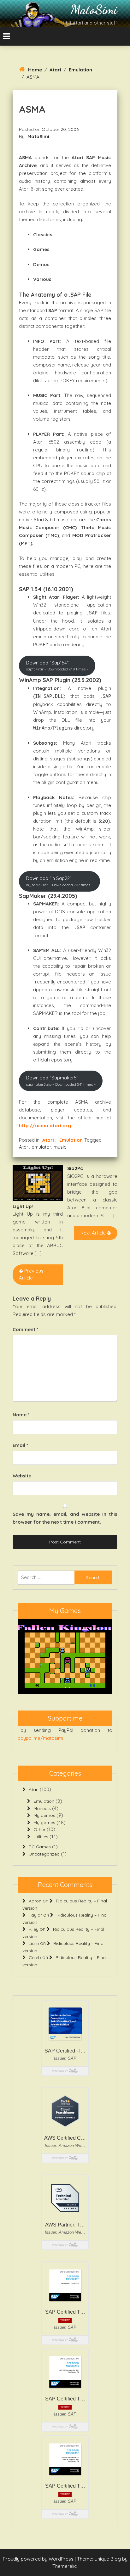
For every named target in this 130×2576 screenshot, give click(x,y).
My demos (44, 1815)
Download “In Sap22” (59, 881)
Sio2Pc (75, 1168)
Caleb (35, 1957)
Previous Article (31, 1274)
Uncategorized (44, 1854)
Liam (34, 1943)
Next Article (94, 1233)
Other (39, 1829)
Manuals (42, 1808)
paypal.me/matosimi (40, 1738)
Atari (55, 70)
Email (20, 1445)
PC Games (40, 1847)
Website (22, 1476)
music (60, 1147)
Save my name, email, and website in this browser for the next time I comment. (65, 1518)
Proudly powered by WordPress (39, 2559)
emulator (41, 1147)
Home (35, 70)
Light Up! (23, 1206)
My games (44, 1823)
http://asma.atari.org (45, 1126)
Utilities (41, 1837)
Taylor (35, 1915)
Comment (25, 1329)
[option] (65, 1656)
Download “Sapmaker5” (61, 1081)
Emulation (80, 70)
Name (21, 1415)
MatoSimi (94, 9)
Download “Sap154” (57, 666)
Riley (34, 1929)
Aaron (35, 1901)
